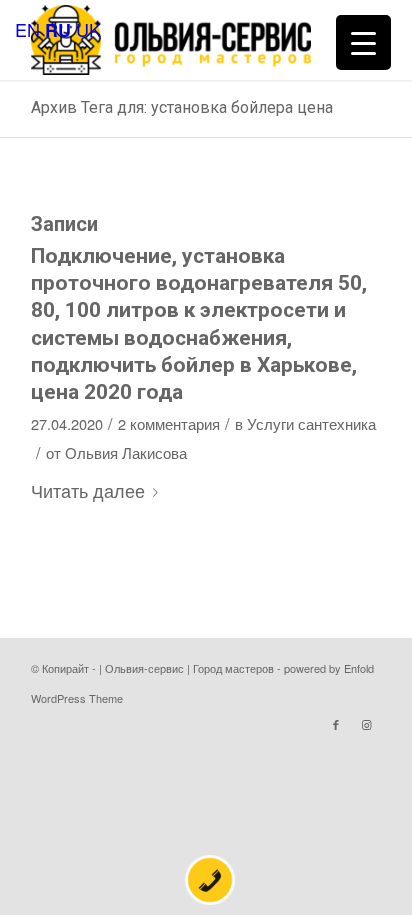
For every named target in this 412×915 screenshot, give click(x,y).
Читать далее (88, 490)
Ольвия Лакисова (126, 452)
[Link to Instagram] (366, 724)
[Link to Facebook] (336, 724)
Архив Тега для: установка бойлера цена (182, 107)
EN (27, 29)
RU (58, 30)
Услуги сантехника (311, 423)
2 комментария (169, 423)
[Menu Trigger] (363, 42)
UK (88, 29)
